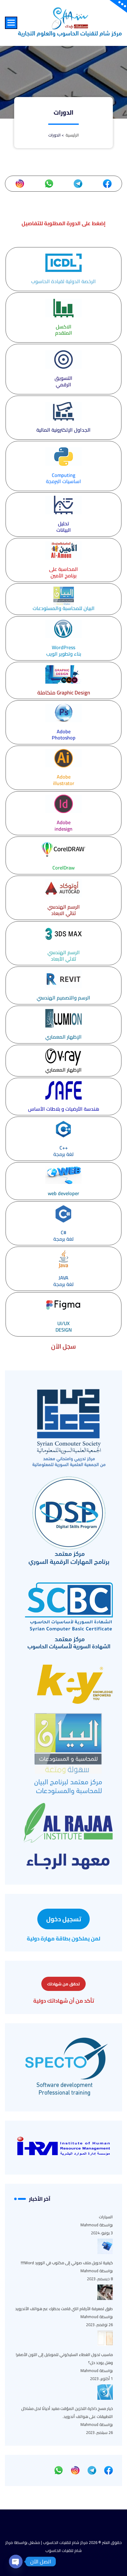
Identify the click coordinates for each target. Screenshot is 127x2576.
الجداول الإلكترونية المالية (63, 430)
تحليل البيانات (64, 527)
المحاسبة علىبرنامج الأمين (63, 572)
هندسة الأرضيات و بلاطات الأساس (64, 1109)
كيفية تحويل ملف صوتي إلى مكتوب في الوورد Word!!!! (67, 2263)
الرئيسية (72, 135)
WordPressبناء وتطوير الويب (64, 651)
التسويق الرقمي (63, 381)
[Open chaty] (16, 2559)
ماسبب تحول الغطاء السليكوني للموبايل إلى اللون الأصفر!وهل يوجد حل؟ (64, 2358)
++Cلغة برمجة (63, 1151)
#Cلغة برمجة (63, 1236)
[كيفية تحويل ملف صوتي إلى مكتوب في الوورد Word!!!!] (105, 2246)
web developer (63, 1193)
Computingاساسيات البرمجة (63, 478)
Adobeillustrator (64, 780)
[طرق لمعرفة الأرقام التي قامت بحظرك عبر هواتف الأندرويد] (105, 2292)
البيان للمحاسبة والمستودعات (64, 608)
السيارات (106, 2217)
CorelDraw (63, 868)
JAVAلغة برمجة (63, 1281)
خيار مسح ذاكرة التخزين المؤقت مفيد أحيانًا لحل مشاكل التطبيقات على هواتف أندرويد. (67, 2412)
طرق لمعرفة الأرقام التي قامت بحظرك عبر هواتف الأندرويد (64, 2309)
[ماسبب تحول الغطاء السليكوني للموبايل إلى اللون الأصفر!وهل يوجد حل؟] (105, 2338)
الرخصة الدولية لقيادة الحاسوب (63, 281)
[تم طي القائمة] (11, 23)
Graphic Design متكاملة (64, 693)
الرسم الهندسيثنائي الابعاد (64, 910)
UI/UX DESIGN (64, 1327)
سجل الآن (63, 1346)
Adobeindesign (63, 826)
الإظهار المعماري (63, 1037)
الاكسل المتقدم (64, 330)
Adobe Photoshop (64, 735)
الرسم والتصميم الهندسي (63, 998)
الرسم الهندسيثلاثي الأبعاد (64, 956)
